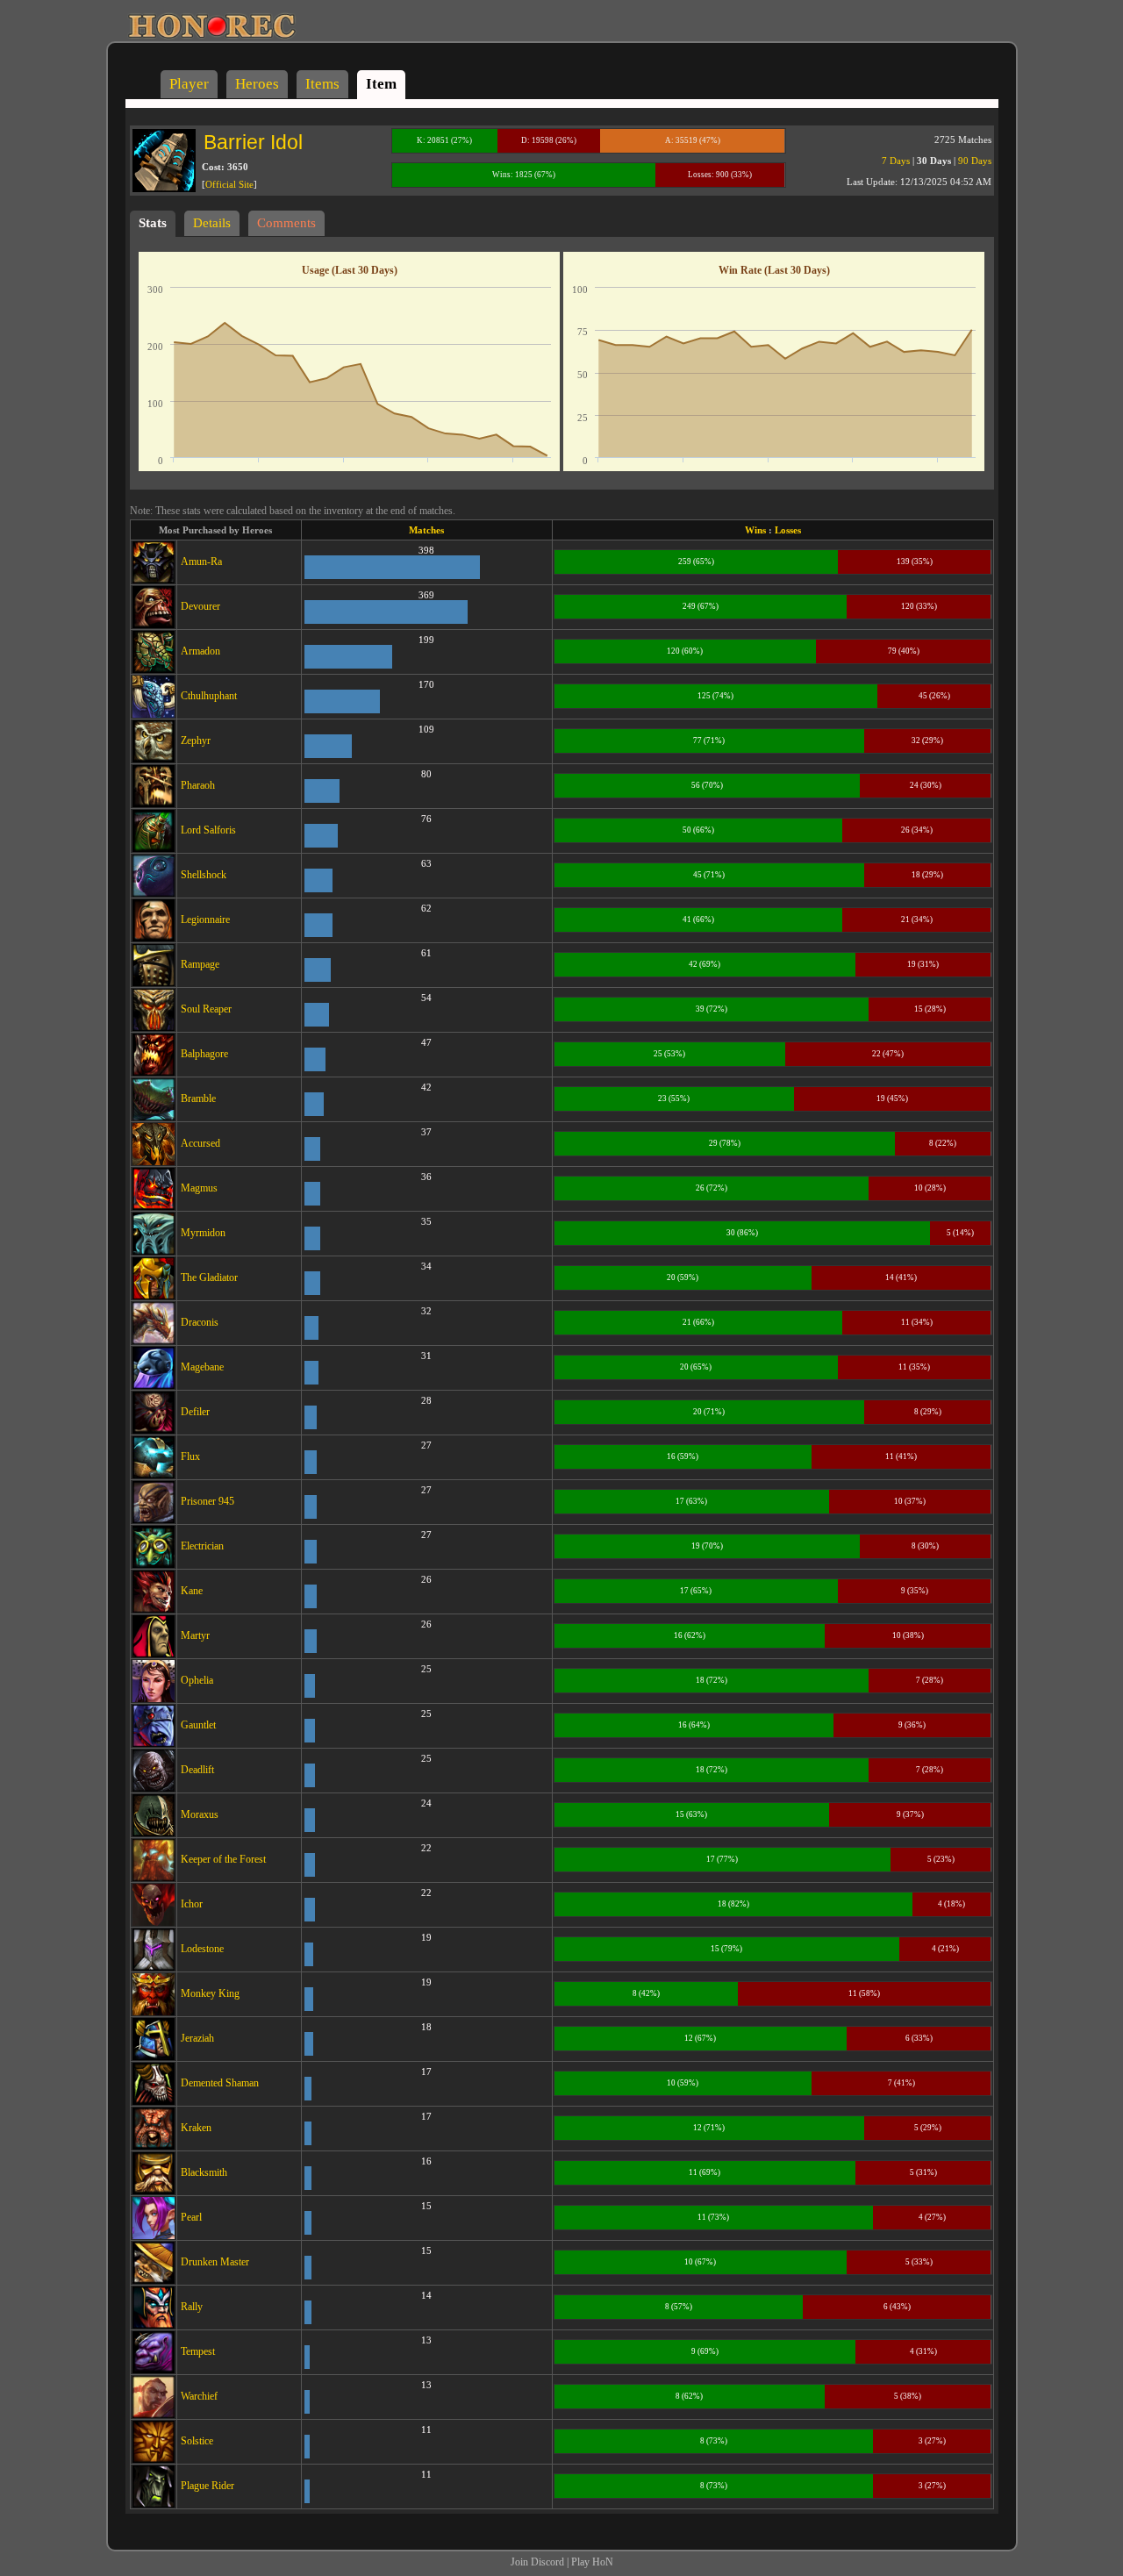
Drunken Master (215, 2262)
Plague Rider (207, 2486)
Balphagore (204, 1054)
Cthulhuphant (209, 696)
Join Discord (537, 2562)
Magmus (199, 1188)
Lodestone (202, 1949)
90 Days (975, 161)
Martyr (195, 1635)
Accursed (200, 1143)
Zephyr (196, 741)
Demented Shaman (220, 2083)
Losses (788, 530)
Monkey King (210, 1993)
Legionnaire (205, 919)
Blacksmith (204, 2172)
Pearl (191, 2217)
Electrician (202, 1546)
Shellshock (204, 875)
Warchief (199, 2396)
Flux (190, 1456)
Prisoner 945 (207, 1501)
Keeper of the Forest (223, 1859)
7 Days (896, 161)
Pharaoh (198, 785)
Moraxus (200, 1814)
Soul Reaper (206, 1009)
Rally (192, 2307)
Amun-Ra (201, 562)
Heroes (257, 84)
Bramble (198, 1098)
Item (381, 84)
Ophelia (197, 1680)
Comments (286, 223)
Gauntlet (198, 1725)
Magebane (202, 1367)
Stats (153, 223)
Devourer (200, 606)
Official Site (229, 184)
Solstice (197, 2441)
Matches (426, 530)
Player (189, 84)
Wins (755, 530)
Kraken (196, 2128)
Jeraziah (197, 2038)
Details (212, 223)
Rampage (200, 964)
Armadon (200, 651)
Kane (192, 1591)
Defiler (195, 1412)
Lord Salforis (208, 830)
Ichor (192, 1904)
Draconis (200, 1322)
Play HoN (592, 2562)
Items (322, 84)
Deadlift (197, 1770)
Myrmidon (203, 1233)
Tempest (198, 2351)
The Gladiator (209, 1277)
